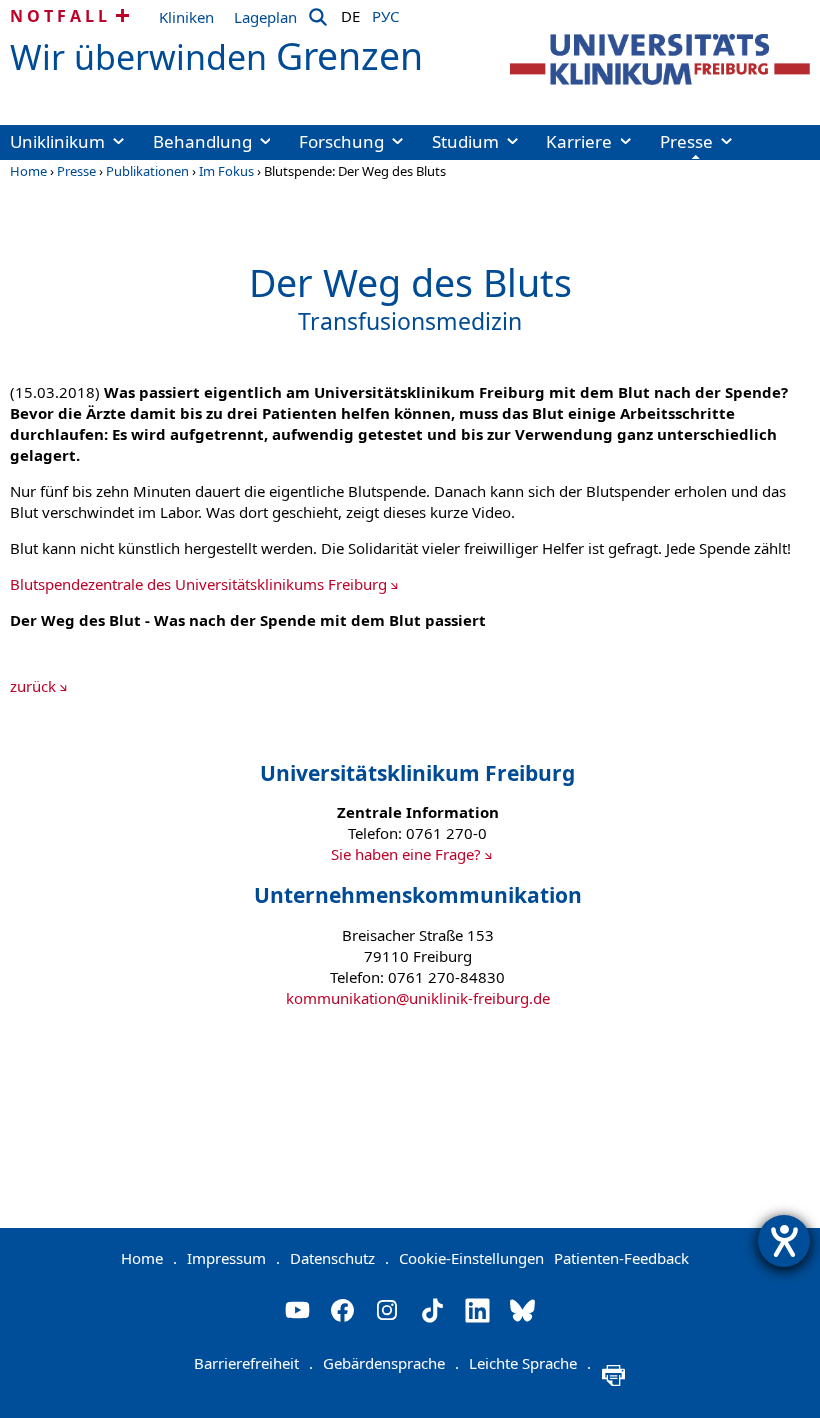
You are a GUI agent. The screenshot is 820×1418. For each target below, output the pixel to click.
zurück (33, 686)
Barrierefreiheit (253, 1363)
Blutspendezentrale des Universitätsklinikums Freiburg (198, 584)
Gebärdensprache (391, 1363)
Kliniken (186, 17)
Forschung (341, 141)
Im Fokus (226, 171)
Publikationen (147, 171)
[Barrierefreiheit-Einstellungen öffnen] (784, 1241)
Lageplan (265, 17)
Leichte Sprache (530, 1363)
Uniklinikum (57, 141)
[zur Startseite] (660, 59)
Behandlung (202, 141)
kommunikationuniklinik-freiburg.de (418, 998)
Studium (465, 141)
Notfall (60, 16)
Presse (686, 141)
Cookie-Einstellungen (471, 1258)
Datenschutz (339, 1258)
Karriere (579, 141)
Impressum (233, 1258)
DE (350, 13)
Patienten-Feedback (621, 1258)
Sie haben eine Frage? (406, 854)
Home (28, 171)
